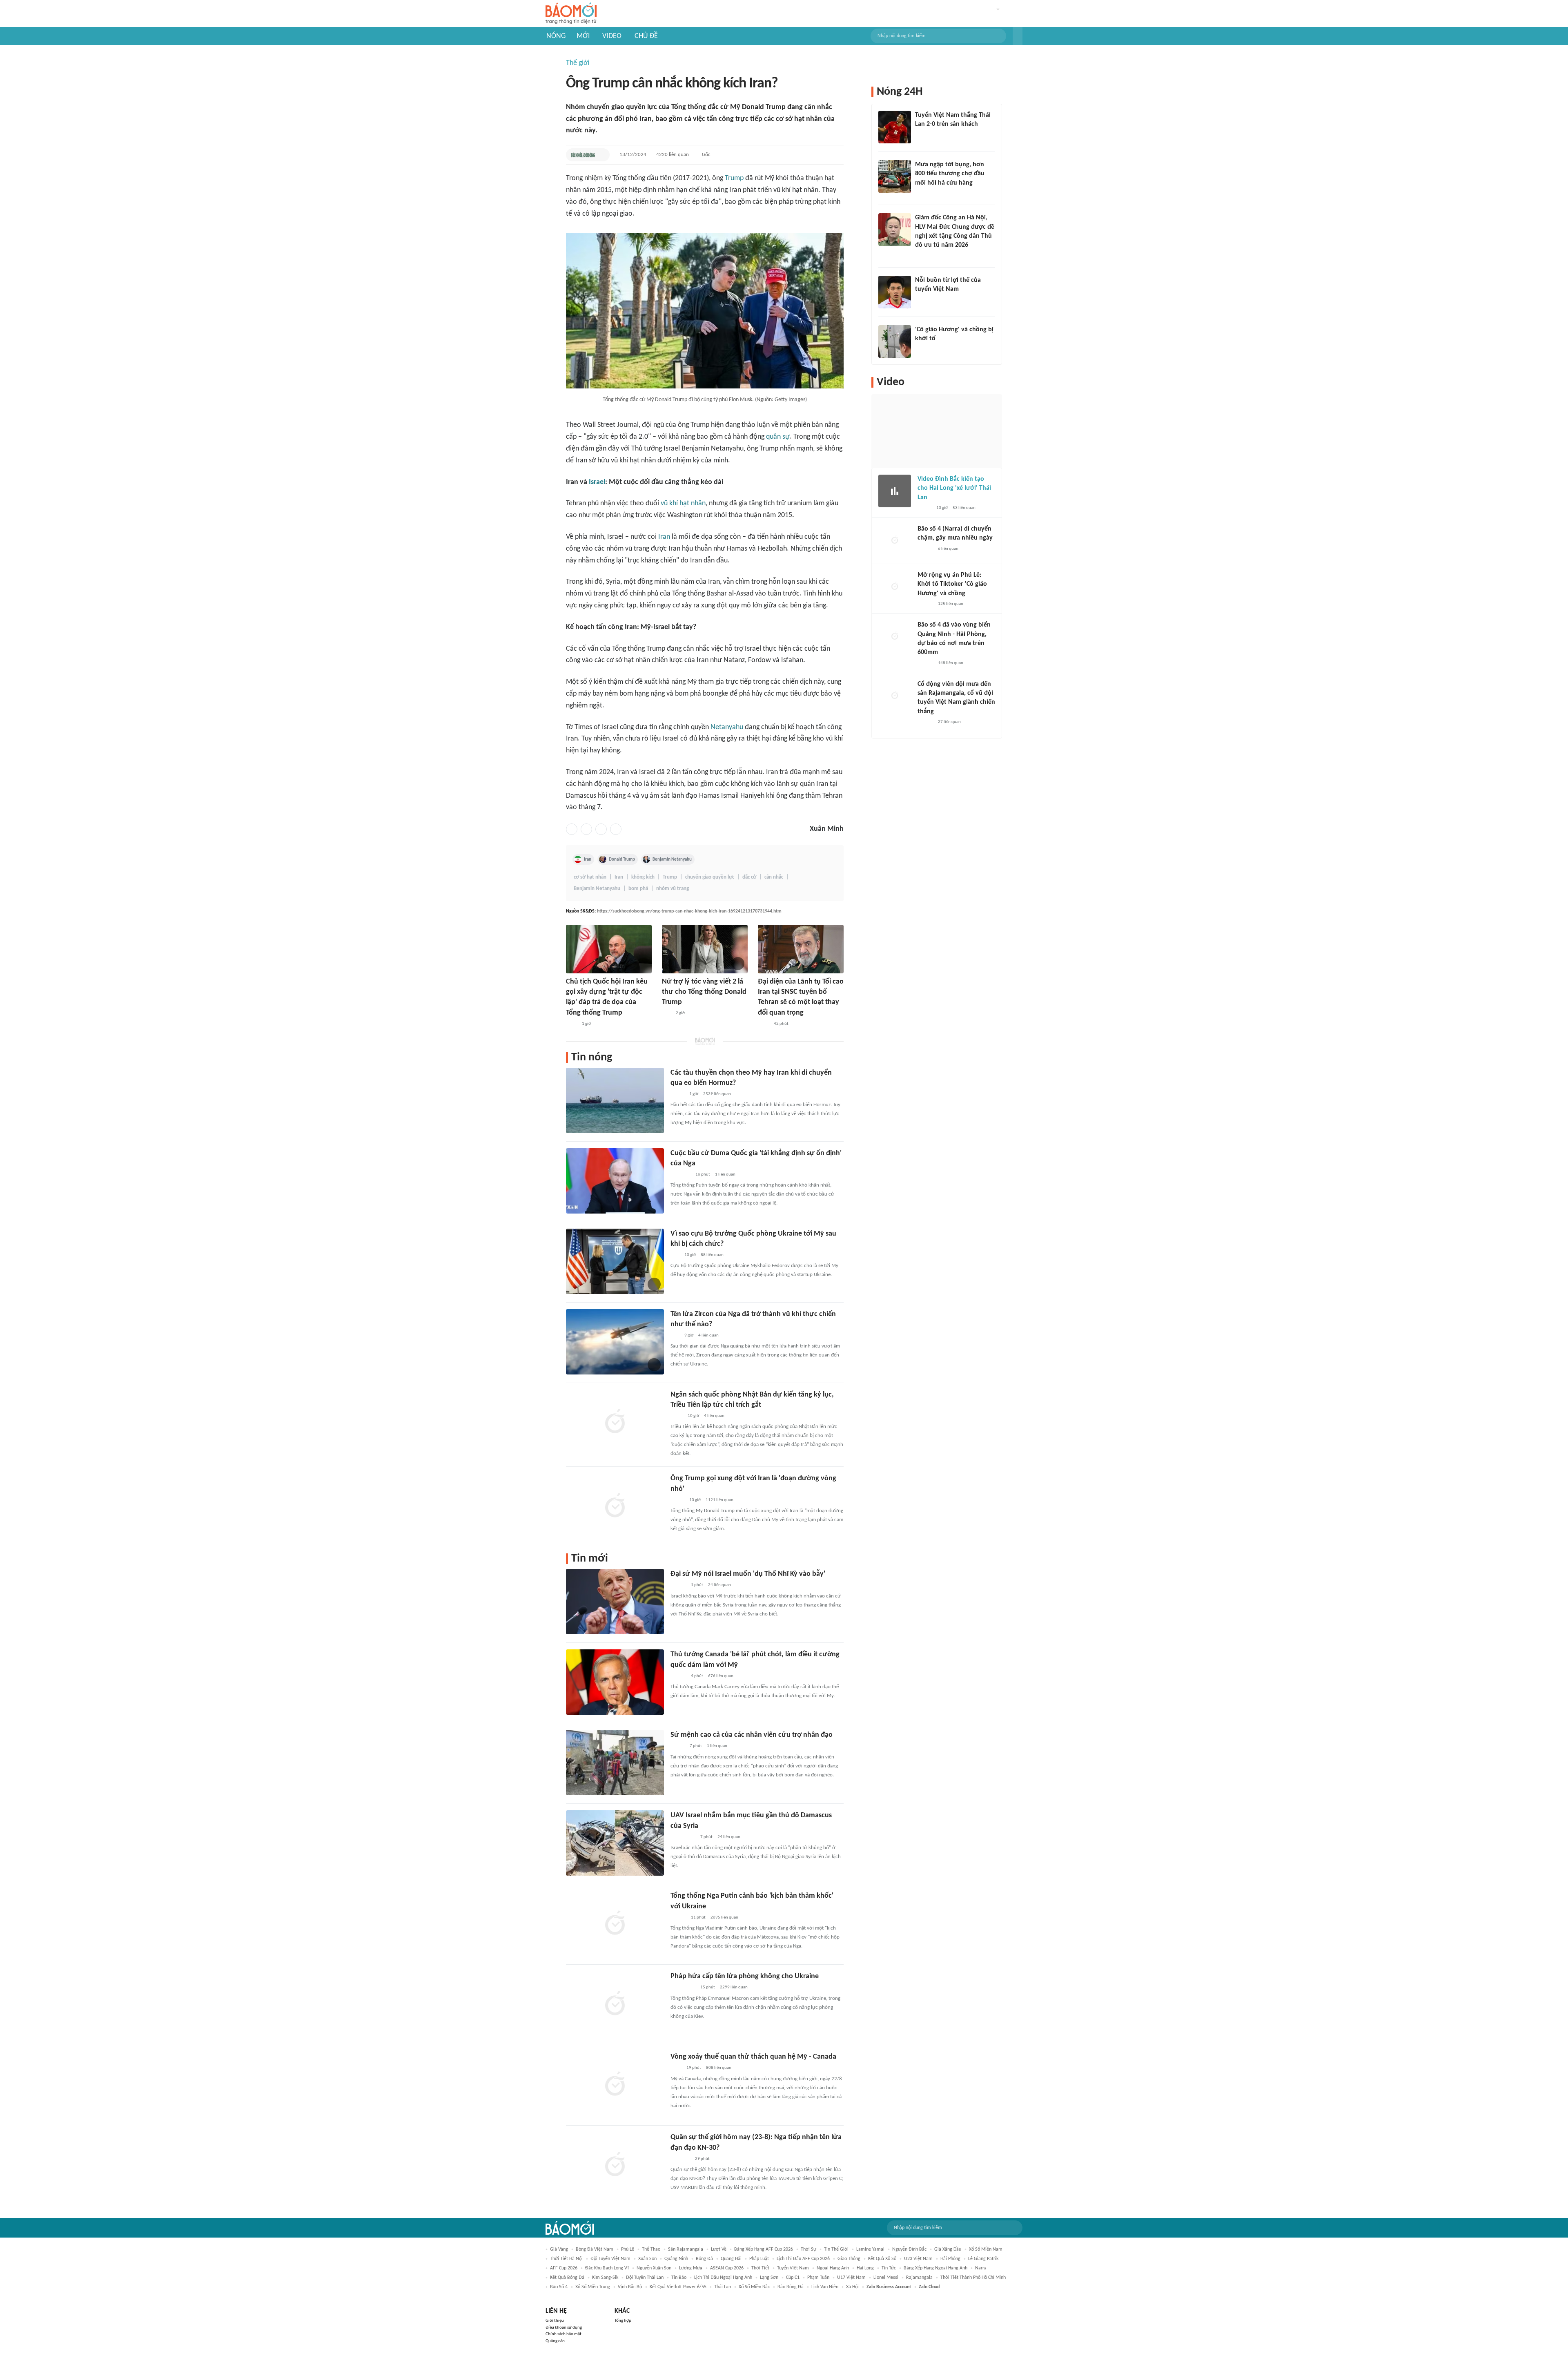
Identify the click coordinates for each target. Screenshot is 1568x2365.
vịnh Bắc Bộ (630, 2287)
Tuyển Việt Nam (793, 2268)
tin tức (889, 2268)
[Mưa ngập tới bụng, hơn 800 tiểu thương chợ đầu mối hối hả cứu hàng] (895, 176)
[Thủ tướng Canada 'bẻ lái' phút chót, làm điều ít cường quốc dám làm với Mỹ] (615, 1682)
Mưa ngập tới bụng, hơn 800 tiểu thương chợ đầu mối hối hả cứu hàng (950, 174)
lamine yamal (870, 2249)
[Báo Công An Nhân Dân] (683, 1837)
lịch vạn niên (825, 2287)
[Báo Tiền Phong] (678, 1586)
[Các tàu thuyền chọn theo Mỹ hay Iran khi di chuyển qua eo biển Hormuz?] (615, 1100)
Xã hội (852, 2287)
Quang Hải (731, 2259)
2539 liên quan (717, 1094)
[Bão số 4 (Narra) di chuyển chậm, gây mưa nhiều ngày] (895, 541)
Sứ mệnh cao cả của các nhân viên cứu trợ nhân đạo (752, 1735)
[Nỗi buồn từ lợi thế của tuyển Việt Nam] (895, 292)
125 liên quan (951, 604)
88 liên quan (712, 1255)
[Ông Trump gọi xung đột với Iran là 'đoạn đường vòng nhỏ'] (615, 1506)
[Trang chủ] (571, 14)
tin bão (679, 2278)
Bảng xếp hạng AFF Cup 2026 (764, 2249)
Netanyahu (727, 727)
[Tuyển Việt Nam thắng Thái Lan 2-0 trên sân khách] (895, 127)
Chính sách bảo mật (563, 2334)
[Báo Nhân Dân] (678, 1747)
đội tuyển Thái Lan (645, 2278)
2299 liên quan (734, 1987)
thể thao (651, 2249)
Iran (664, 537)
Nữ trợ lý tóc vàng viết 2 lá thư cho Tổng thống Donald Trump (704, 992)
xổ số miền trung (593, 2287)
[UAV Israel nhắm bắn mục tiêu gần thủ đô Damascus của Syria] (615, 1843)
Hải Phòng (950, 2259)
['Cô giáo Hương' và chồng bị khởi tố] (895, 341)
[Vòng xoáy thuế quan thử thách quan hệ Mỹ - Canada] (615, 2084)
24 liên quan (719, 1585)
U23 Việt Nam (918, 2259)
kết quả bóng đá (567, 2278)
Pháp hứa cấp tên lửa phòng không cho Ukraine (745, 1976)
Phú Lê (628, 2249)
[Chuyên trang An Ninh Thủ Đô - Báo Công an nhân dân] (666, 1014)
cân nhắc (774, 877)
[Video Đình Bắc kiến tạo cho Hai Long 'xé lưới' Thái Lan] (895, 491)
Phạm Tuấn (818, 2278)
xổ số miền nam (986, 2249)
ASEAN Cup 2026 (727, 2268)
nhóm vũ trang (673, 889)
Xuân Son (647, 2259)
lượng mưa (691, 2268)
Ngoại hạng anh (833, 2268)
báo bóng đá (791, 2287)
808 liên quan (719, 2068)
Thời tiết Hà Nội (566, 2259)
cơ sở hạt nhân (590, 877)
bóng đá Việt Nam (595, 2249)
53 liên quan (964, 508)
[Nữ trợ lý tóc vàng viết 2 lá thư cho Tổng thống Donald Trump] (705, 949)
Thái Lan (723, 2287)
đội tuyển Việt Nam (610, 2259)
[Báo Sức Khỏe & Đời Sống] (583, 155)
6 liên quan (948, 549)
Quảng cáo (555, 2341)
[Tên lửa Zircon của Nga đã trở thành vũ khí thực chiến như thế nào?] (615, 1342)
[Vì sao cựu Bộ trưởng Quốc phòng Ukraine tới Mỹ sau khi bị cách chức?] (615, 1261)
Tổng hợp (623, 2321)
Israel (597, 482)
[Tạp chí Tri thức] (920, 135)
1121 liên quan (719, 1500)
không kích (643, 877)
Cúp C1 (793, 2278)
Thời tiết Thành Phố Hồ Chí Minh (973, 2278)
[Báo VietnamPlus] (680, 1175)
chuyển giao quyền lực (710, 877)
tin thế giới (836, 2249)
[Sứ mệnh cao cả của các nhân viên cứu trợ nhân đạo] (615, 1763)
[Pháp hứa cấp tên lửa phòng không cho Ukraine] (615, 2004)
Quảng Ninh (676, 2259)
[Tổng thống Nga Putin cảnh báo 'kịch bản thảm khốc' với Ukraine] (615, 1923)
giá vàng (559, 2249)
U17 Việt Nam (851, 2278)
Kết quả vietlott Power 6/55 (678, 2287)
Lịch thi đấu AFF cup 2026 (803, 2259)
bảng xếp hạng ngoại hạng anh (935, 2268)
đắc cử (749, 877)
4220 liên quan (673, 155)
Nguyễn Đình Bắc (909, 2249)
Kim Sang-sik (605, 2278)
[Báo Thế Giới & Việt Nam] (677, 1416)
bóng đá (704, 2259)
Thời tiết (760, 2268)
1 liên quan (725, 1175)
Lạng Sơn (769, 2278)
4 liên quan (708, 1335)
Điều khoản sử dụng (564, 2328)
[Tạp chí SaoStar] (923, 300)
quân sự (778, 437)
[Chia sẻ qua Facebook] (572, 829)
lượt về (719, 2249)
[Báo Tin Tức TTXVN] (571, 1024)
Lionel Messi (886, 2278)
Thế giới (578, 63)
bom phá (638, 889)
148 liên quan (951, 663)
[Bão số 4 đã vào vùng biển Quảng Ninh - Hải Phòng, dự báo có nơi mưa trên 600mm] (895, 637)
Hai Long (865, 2268)
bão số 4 (559, 2287)
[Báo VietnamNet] (677, 1094)
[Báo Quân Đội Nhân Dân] (680, 2159)
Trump (734, 178)
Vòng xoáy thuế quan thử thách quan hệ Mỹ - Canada (753, 2057)
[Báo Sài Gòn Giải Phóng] (925, 549)
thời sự (808, 2249)
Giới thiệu (555, 2321)
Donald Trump (622, 859)
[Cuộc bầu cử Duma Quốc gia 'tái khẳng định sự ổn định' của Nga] (615, 1181)
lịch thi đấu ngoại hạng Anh (723, 2278)
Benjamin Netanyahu (672, 859)
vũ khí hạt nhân (683, 503)
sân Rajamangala (686, 2249)
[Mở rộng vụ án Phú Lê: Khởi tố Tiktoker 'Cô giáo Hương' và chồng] (895, 587)
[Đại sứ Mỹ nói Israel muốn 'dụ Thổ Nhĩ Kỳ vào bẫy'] (615, 1602)
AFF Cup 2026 (564, 2268)
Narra (981, 2268)
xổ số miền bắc (754, 2287)
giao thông (849, 2259)
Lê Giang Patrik (983, 2259)
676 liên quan (721, 1676)
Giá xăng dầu (948, 2249)
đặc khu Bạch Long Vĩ (607, 2268)
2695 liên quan (724, 1918)
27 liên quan (949, 722)
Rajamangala (919, 2278)
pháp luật (759, 2259)
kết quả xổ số (882, 2259)
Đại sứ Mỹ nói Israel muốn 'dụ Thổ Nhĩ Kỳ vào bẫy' (748, 1574)
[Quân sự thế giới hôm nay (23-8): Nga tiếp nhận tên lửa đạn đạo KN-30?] (615, 2165)
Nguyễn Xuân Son (654, 2268)
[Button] (1018, 36)
